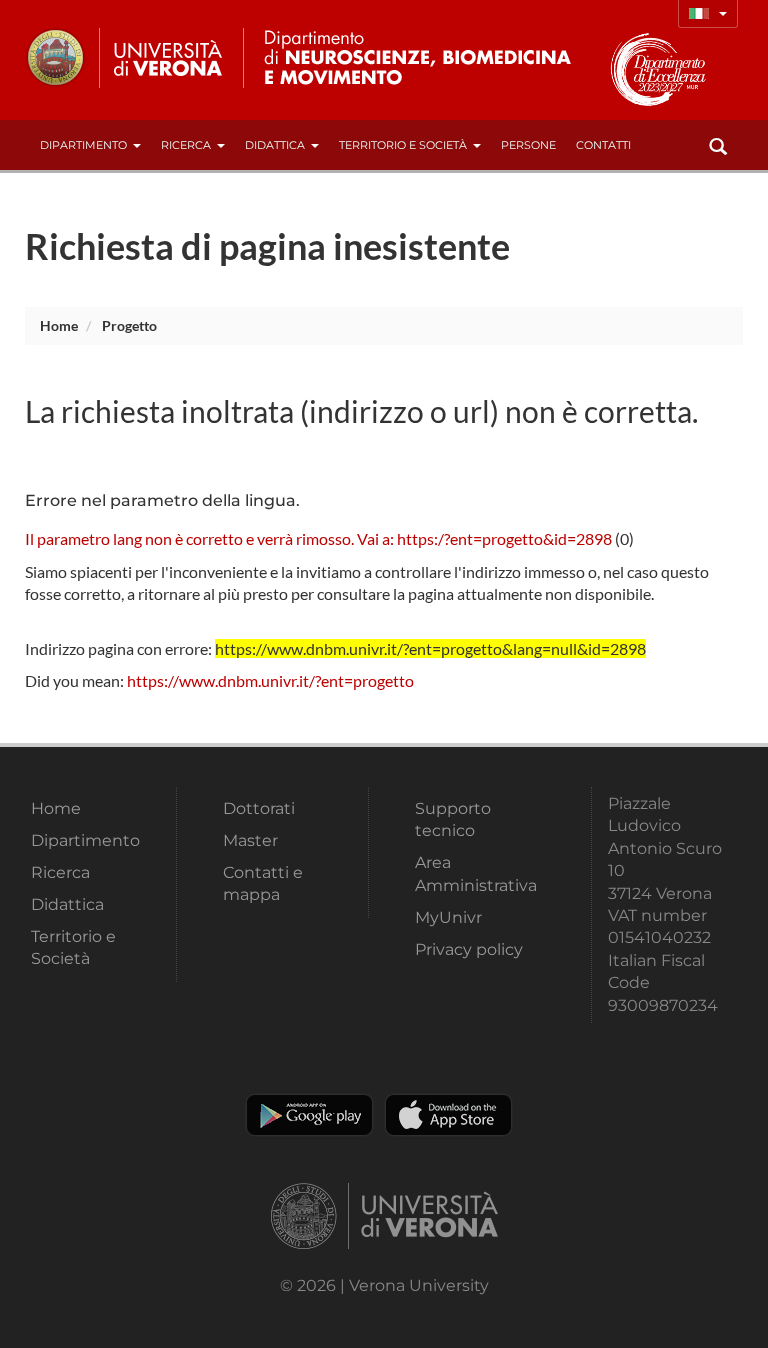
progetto (129, 325)
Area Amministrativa (476, 873)
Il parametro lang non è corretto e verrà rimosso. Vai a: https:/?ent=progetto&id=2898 (318, 538)
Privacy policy (469, 949)
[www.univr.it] (125, 58)
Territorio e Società (403, 145)
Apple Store (448, 1115)
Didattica (275, 145)
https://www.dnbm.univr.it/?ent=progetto (270, 680)
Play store (309, 1115)
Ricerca (186, 145)
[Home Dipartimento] (433, 58)
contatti (603, 145)
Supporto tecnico (453, 819)
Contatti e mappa (263, 883)
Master (250, 840)
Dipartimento (83, 145)
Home (59, 325)
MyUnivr (448, 917)
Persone (528, 145)
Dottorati (259, 808)
